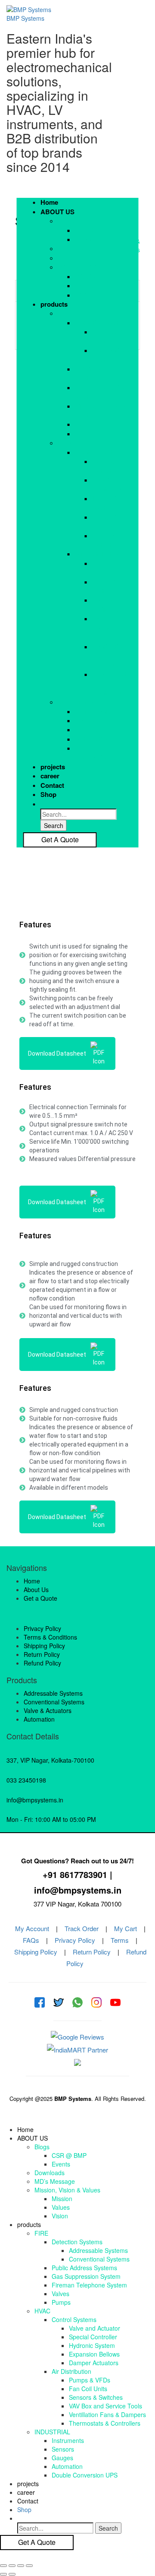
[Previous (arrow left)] (3, 2574)
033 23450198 (26, 1780)
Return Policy (92, 1952)
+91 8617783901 (75, 1874)
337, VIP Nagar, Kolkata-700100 (50, 1760)
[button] (86, 212)
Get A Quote (60, 839)
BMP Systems (25, 18)
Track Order (82, 1928)
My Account (32, 1928)
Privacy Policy (75, 1940)
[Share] (12, 2566)
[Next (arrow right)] (12, 2574)
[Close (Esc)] (3, 2566)
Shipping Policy (36, 1952)
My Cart (126, 1928)
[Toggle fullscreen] (21, 2566)
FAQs (31, 1940)
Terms (120, 1940)
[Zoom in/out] (29, 2566)
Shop (48, 795)
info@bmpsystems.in (35, 1800)
